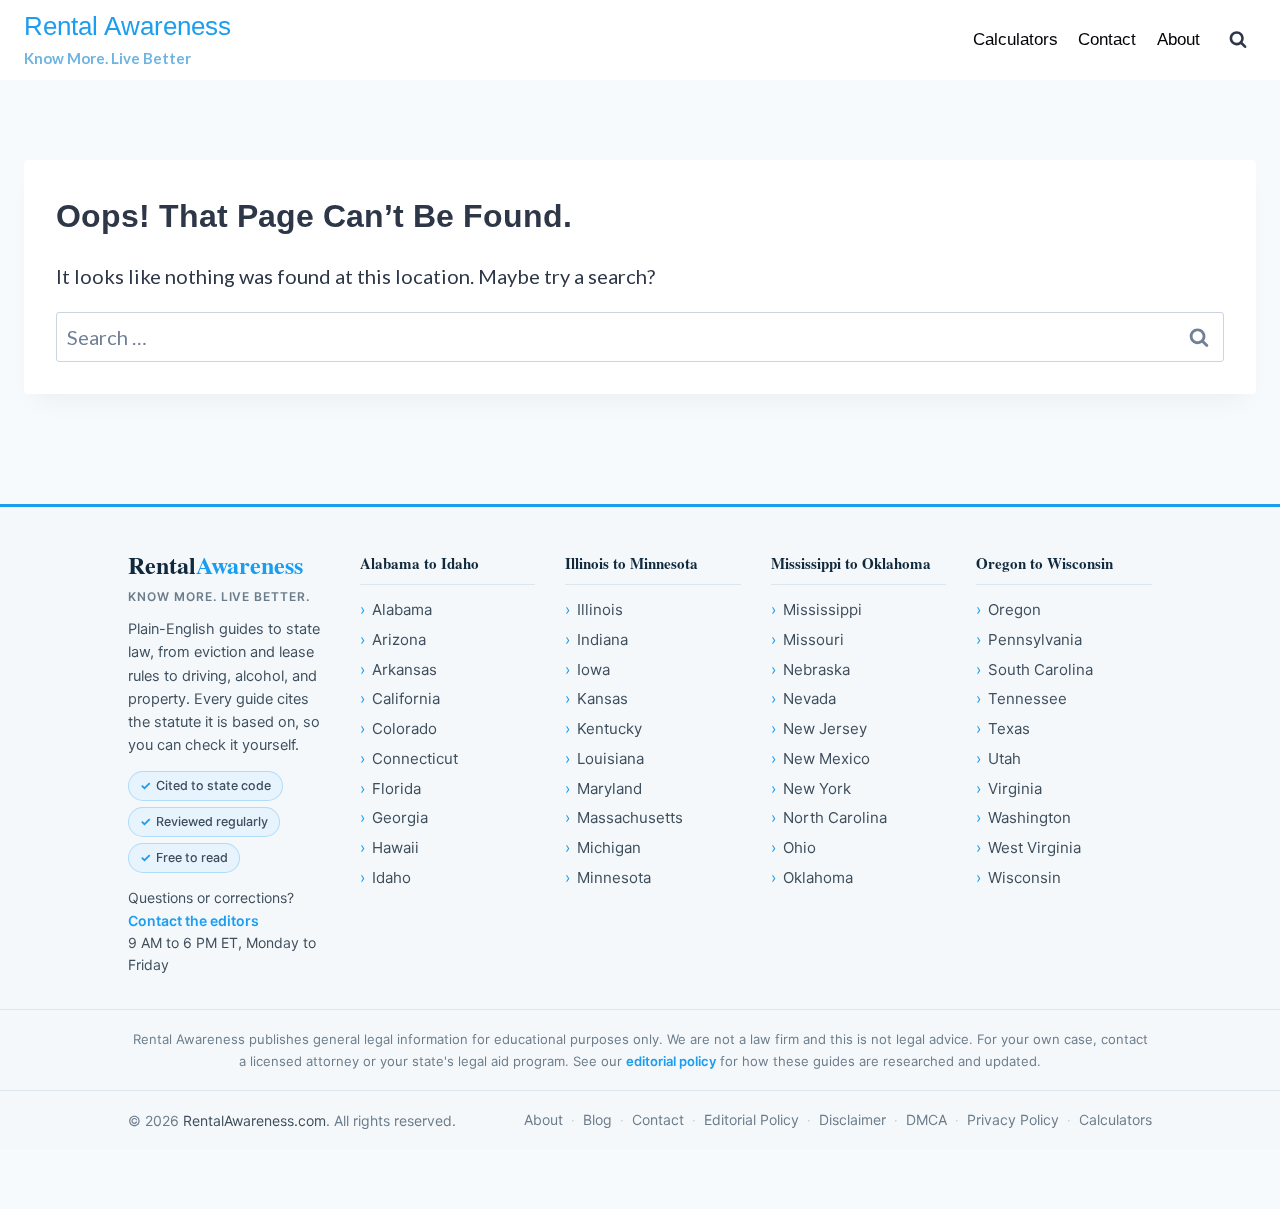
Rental (215, 565)
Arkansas (398, 669)
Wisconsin (1018, 877)
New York (811, 788)
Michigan (603, 847)
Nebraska (810, 669)
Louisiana (604, 758)
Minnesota (608, 877)
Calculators (1015, 39)
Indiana (596, 639)
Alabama (396, 609)
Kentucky (603, 728)
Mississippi (816, 609)
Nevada (803, 698)
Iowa (587, 669)
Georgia (394, 817)
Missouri (807, 639)
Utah (998, 758)
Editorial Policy (751, 1119)
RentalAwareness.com (254, 1120)
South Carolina (1034, 669)
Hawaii (389, 847)
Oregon (1008, 609)
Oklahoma (812, 877)
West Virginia (1028, 847)
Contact (1107, 39)
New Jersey (819, 728)
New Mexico (820, 758)
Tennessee (1021, 698)
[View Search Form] (1238, 40)
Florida (390, 788)
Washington (1023, 817)
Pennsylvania (1029, 639)
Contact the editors (193, 920)
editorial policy (671, 1061)
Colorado (398, 728)
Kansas (596, 698)
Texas (1003, 728)
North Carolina (829, 817)
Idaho (385, 877)
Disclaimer (852, 1119)
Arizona (393, 639)
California (400, 698)
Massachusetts (624, 817)
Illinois (594, 609)
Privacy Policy (1013, 1119)
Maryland (603, 788)
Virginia (1009, 788)
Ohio (793, 847)
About (1178, 39)
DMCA (926, 1119)
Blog (597, 1119)
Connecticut (409, 758)
